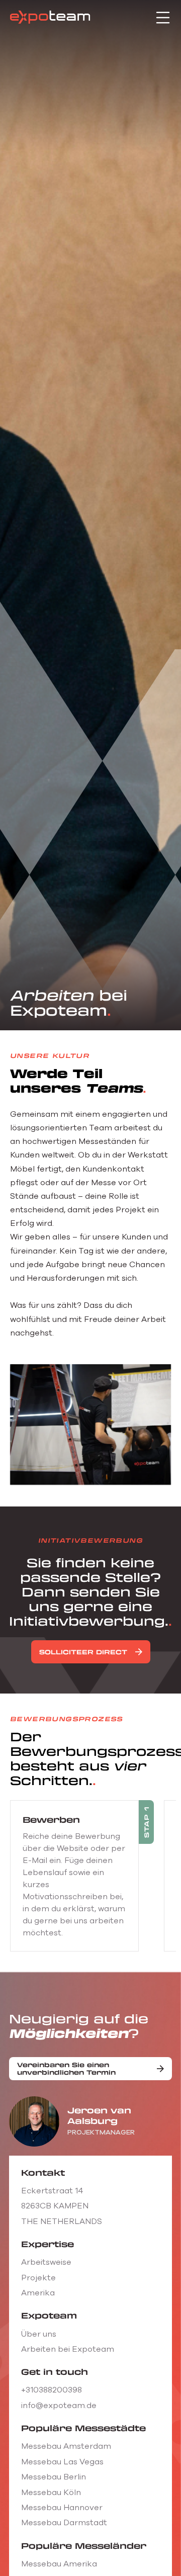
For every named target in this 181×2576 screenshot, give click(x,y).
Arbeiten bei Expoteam (68, 2349)
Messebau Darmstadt (64, 2523)
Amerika (38, 2293)
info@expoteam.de (59, 2406)
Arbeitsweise (46, 2262)
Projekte (38, 2278)
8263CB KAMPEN (55, 2206)
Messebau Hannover (62, 2508)
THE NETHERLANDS (62, 2222)
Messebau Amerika (59, 2564)
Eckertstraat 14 (52, 2191)
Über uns (39, 2334)
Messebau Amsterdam (66, 2446)
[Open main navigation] (163, 18)
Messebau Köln (51, 2493)
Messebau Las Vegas (62, 2462)
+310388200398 (52, 2390)
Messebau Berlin (54, 2477)
